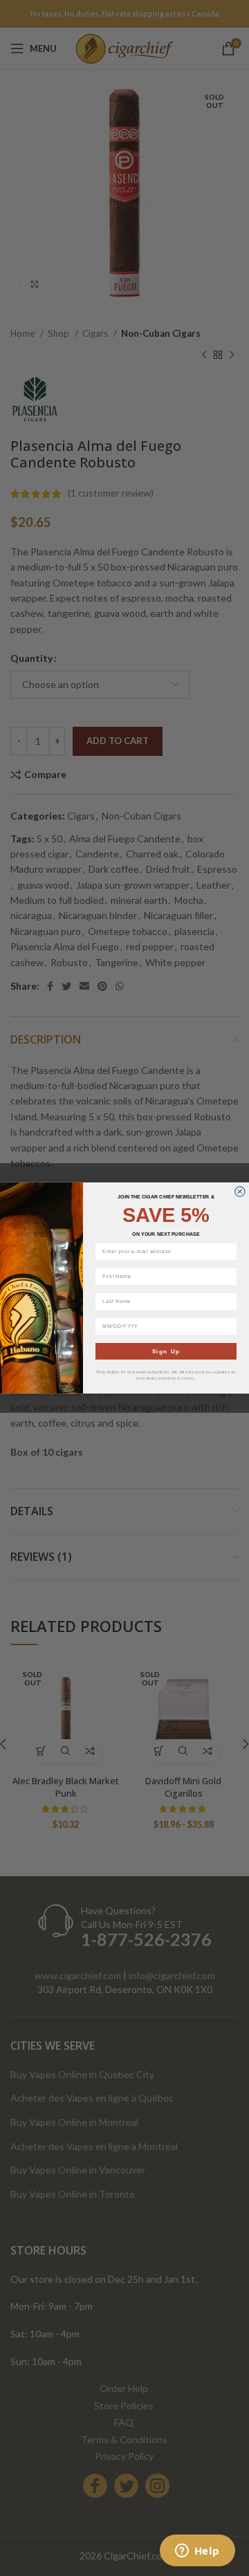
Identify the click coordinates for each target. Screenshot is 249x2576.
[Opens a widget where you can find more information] (197, 2552)
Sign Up (166, 1351)
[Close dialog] (240, 1192)
